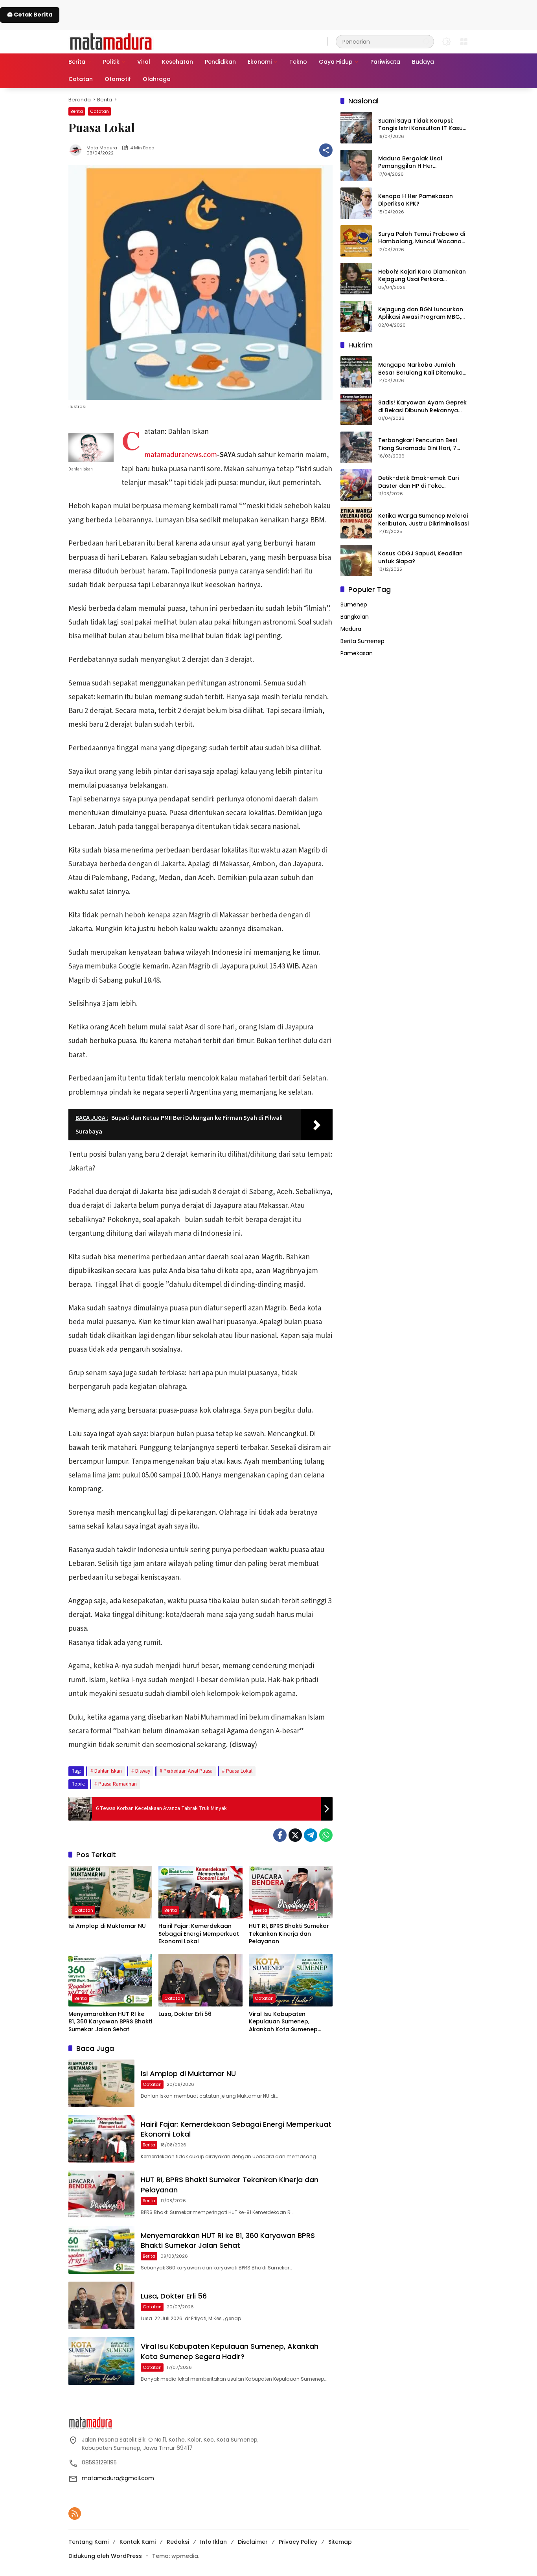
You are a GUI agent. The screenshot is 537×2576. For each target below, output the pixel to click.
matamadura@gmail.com (118, 2478)
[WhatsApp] (326, 1835)
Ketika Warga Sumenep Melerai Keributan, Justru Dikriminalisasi (423, 519)
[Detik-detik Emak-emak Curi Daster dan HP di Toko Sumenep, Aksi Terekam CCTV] (356, 485)
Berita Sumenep (362, 641)
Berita (77, 111)
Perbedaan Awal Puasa (188, 1771)
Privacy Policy (298, 2542)
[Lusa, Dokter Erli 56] (200, 1980)
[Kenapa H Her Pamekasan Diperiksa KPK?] (356, 203)
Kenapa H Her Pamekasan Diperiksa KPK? (416, 200)
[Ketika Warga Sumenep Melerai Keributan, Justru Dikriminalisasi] (356, 523)
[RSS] (75, 2514)
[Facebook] (280, 1835)
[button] (426, 41)
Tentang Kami (88, 2542)
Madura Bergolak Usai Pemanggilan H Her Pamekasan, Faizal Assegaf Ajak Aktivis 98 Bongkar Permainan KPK (417, 162)
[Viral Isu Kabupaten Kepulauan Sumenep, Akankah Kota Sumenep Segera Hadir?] (291, 1980)
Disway (143, 1771)
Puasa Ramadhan (118, 1784)
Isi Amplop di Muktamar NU (107, 1926)
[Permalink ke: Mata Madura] (77, 150)
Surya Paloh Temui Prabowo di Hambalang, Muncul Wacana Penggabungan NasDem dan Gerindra (422, 238)
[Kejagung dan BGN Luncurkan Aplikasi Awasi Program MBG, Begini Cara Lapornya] (356, 316)
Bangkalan (355, 616)
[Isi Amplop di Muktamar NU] (110, 1892)
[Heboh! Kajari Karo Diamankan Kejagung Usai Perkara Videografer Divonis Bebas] (356, 279)
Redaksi (178, 2542)
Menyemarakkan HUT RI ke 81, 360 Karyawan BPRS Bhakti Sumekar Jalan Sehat (110, 2022)
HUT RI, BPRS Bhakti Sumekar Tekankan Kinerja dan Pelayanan (289, 1934)
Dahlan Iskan (108, 1771)
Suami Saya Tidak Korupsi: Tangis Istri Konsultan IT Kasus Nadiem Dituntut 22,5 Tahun (422, 124)
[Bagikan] (326, 150)
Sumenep (354, 604)
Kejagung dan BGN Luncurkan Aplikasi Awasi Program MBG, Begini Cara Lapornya (421, 313)
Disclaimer (253, 2542)
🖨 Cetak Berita (30, 15)
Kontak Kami (138, 2542)
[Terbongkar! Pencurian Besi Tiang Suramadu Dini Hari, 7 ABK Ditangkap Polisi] (356, 447)
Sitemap (340, 2542)
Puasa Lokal (239, 1771)
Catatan (99, 111)
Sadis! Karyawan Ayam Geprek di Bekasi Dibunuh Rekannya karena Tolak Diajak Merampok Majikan (423, 406)
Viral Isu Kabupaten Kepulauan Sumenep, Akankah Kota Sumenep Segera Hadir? (283, 2022)
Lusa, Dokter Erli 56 (185, 2014)
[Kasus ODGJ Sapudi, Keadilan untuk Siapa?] (356, 560)
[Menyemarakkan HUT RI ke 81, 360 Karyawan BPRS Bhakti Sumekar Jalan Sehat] (110, 1980)
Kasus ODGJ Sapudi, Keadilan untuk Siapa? (420, 557)
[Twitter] (295, 1835)
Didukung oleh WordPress (105, 2556)
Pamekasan (357, 653)
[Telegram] (311, 1835)
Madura (351, 628)
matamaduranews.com (181, 455)
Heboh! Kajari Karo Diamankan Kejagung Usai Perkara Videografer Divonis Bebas (422, 275)
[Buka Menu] (464, 42)
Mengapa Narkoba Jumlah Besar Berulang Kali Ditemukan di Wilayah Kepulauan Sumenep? (422, 368)
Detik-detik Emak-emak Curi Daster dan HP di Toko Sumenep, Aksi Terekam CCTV (421, 482)
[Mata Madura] (111, 41)
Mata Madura (102, 148)
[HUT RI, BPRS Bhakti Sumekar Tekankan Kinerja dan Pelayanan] (291, 1892)
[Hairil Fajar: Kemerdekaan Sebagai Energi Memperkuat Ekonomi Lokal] (200, 1892)
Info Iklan (213, 2542)
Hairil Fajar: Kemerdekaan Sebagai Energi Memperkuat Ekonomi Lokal (199, 1934)
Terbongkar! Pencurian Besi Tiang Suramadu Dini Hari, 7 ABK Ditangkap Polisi (417, 444)
